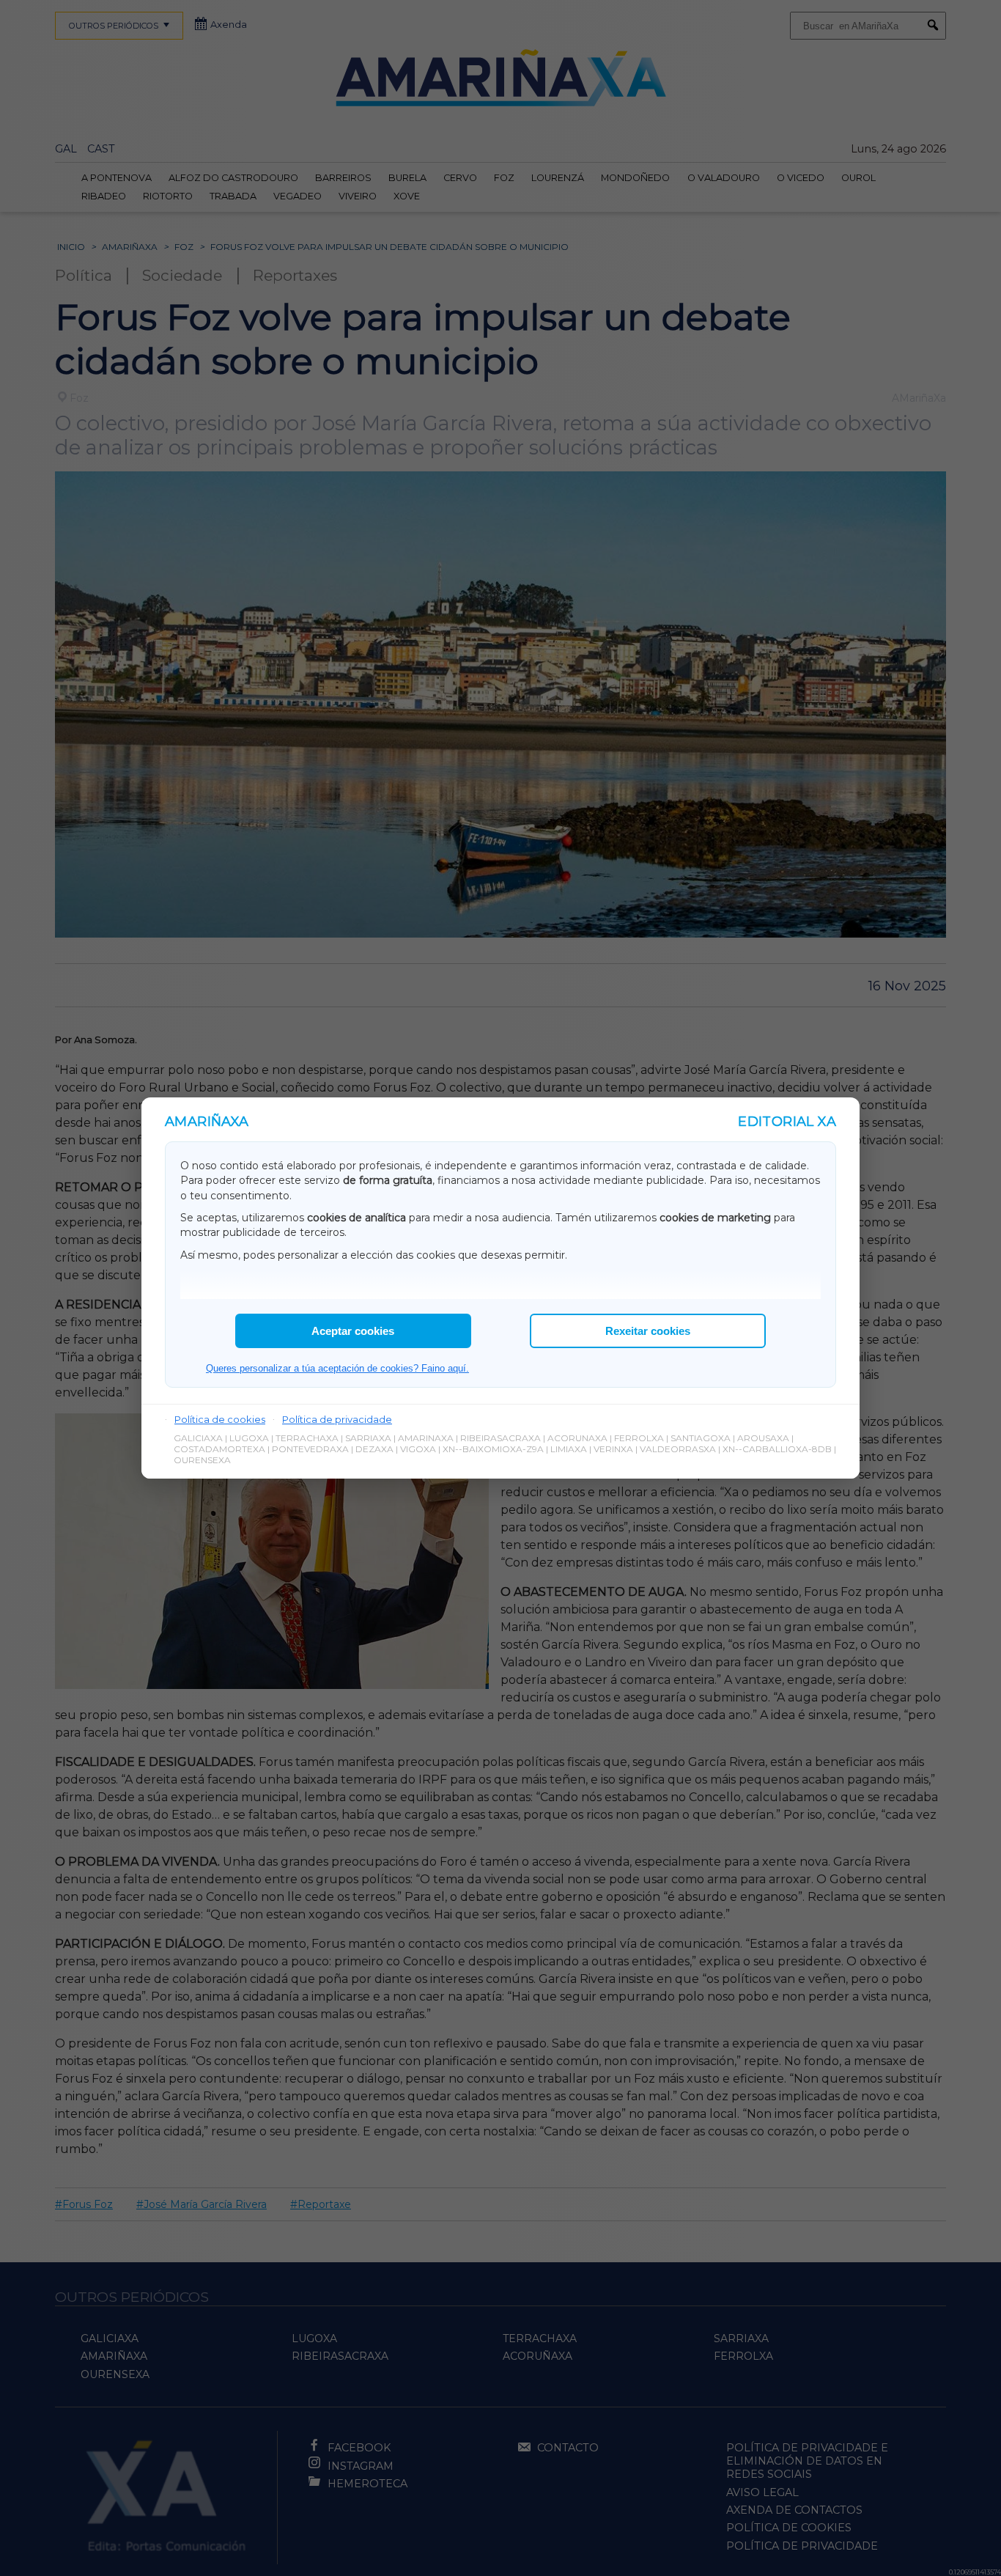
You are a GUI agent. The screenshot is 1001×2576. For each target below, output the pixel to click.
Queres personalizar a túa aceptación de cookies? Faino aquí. (337, 1368)
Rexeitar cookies (648, 1331)
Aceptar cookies (353, 1331)
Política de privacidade (337, 1419)
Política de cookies (220, 1419)
